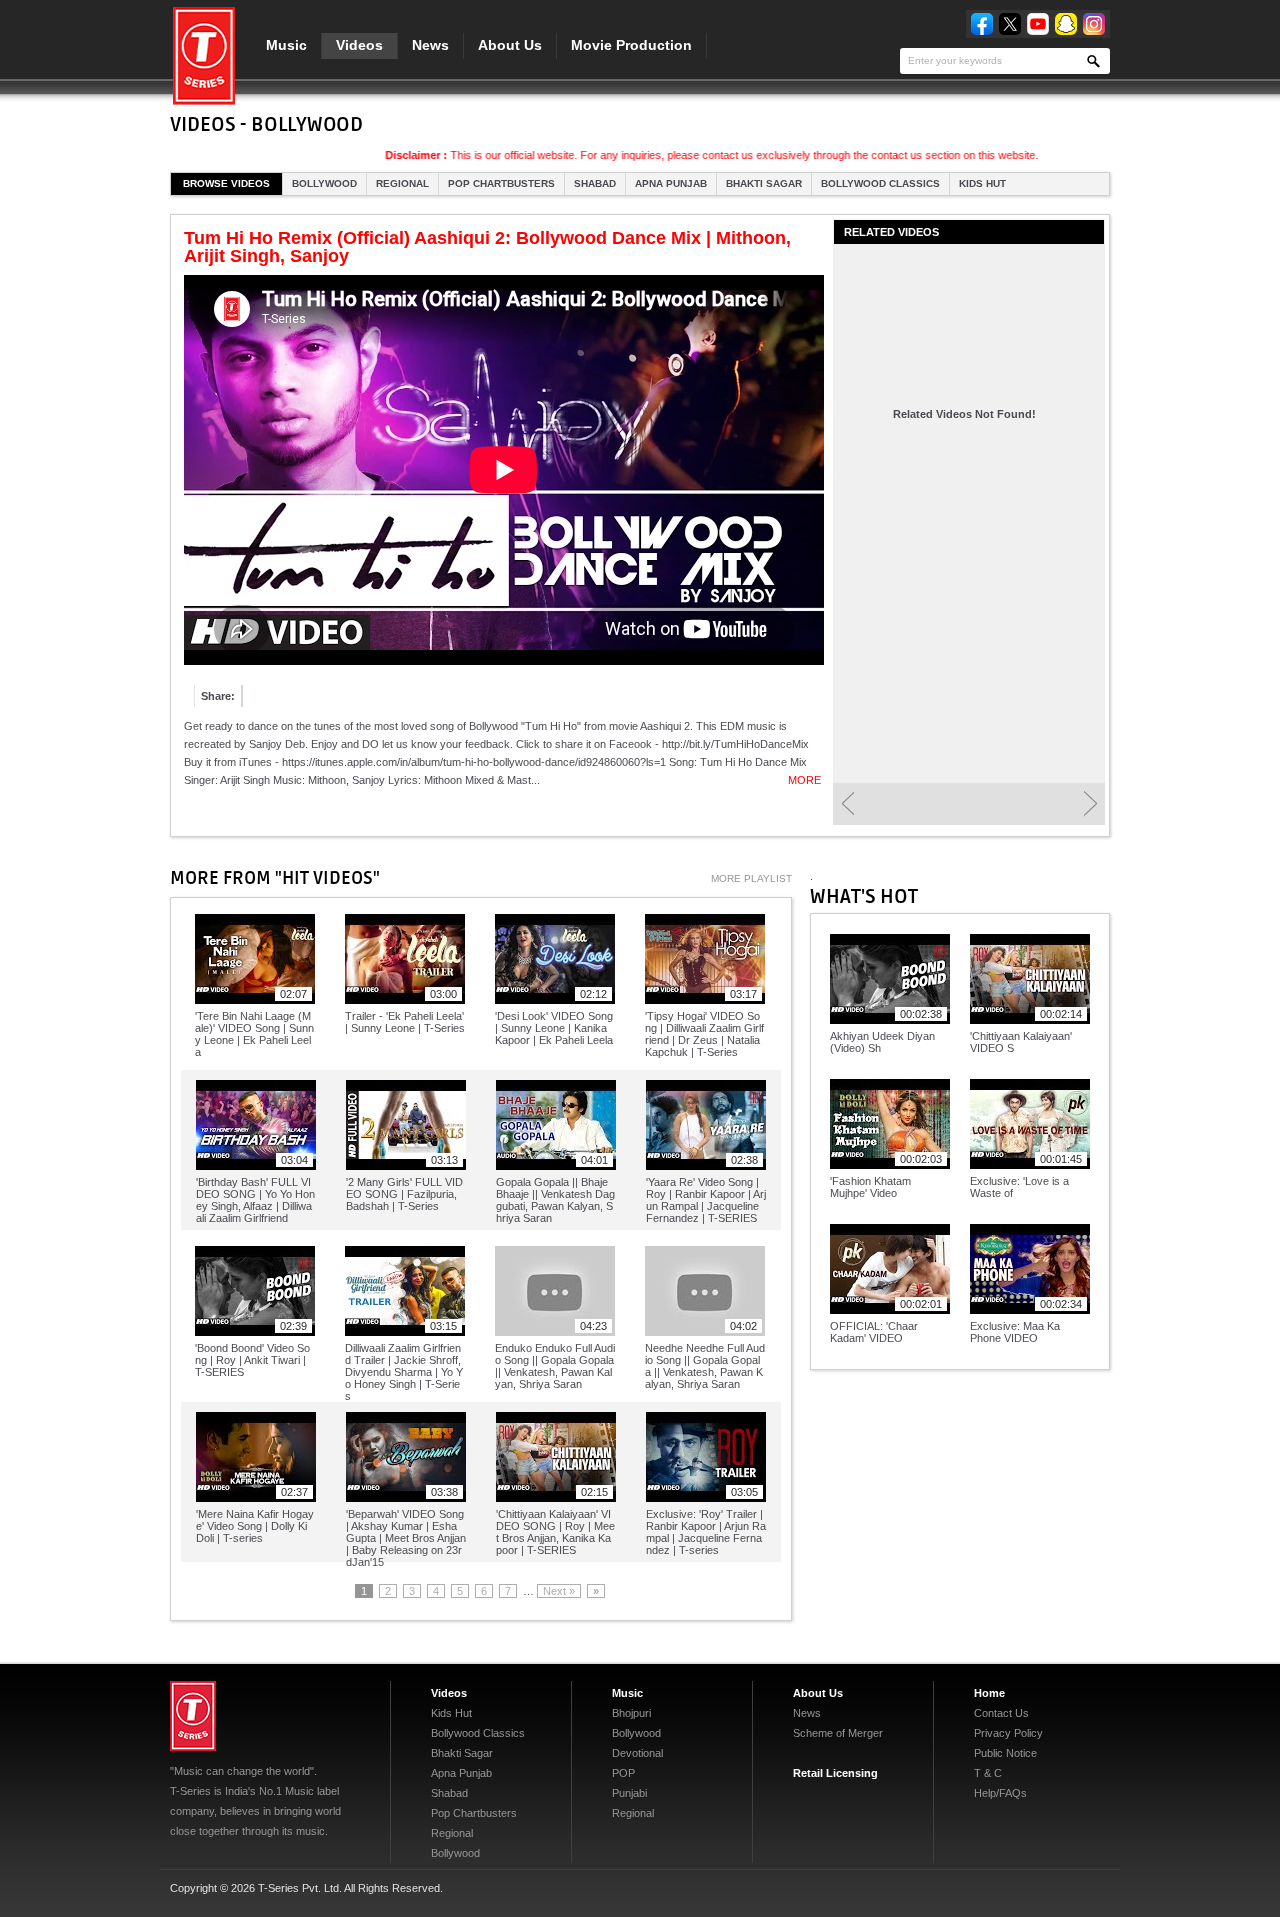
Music (286, 45)
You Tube (1038, 24)
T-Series (193, 1716)
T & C (988, 1773)
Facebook (982, 24)
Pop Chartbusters (501, 183)
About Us (510, 45)
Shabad (595, 183)
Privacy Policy (1008, 1733)
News (430, 45)
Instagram (1094, 24)
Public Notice (1005, 1753)
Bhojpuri (631, 1713)
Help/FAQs (1000, 1793)
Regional (402, 183)
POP (623, 1773)
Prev (847, 804)
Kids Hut (982, 183)
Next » (559, 1591)
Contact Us (1001, 1713)
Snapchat (1066, 24)
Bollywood (324, 183)
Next (1090, 804)
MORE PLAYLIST (751, 878)
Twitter (1010, 24)
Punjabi (629, 1793)
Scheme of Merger (838, 1733)
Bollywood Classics (880, 183)
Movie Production (631, 45)
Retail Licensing (835, 1773)
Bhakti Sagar (764, 183)
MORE (804, 780)
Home (989, 1693)
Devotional (637, 1753)
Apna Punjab (671, 183)
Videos (359, 45)
